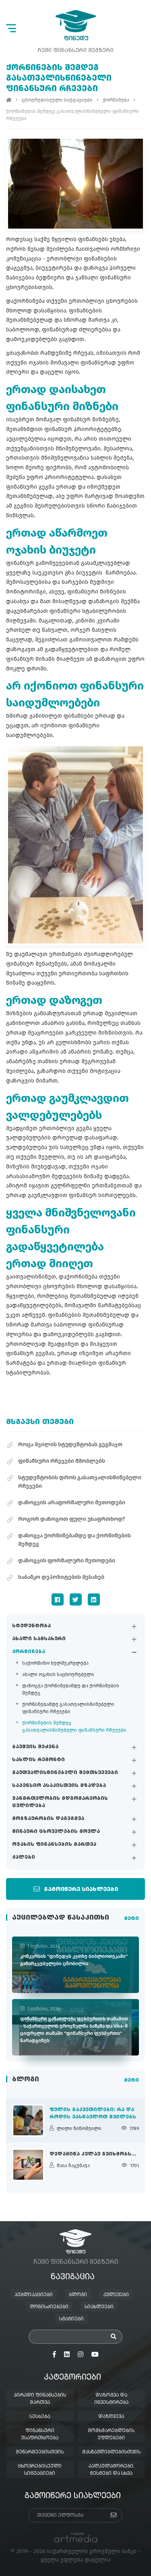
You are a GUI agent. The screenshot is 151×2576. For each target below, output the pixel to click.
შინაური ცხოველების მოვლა (56, 1832)
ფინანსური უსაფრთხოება (40, 2434)
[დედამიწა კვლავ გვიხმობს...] (28, 2165)
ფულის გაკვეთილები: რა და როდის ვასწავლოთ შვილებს (93, 2114)
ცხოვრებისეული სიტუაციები (57, 100)
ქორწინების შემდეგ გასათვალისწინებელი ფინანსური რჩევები (74, 1726)
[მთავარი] (9, 100)
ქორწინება (29, 1652)
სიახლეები (99, 2307)
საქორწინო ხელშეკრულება (55, 1663)
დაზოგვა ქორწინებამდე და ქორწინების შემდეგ (71, 1689)
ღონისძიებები (49, 2307)
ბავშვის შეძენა (35, 1747)
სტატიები (71, 2319)
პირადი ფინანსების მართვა (40, 2399)
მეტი (131, 1919)
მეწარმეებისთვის (40, 2452)
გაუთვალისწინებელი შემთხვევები (65, 1773)
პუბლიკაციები (34, 2295)
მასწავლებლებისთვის (111, 2452)
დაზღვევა (111, 2417)
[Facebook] (58, 1599)
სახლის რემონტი (38, 1760)
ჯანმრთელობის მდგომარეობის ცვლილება (60, 1802)
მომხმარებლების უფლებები (111, 2434)
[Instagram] (81, 2355)
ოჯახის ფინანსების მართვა (54, 1845)
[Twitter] (76, 1599)
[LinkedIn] (94, 1599)
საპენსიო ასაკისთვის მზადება (59, 1786)
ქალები (24, 1858)
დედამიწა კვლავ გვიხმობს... (93, 2154)
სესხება (40, 2417)
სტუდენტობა (31, 1626)
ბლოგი (78, 2295)
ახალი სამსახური (39, 1639)
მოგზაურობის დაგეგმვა (48, 1819)
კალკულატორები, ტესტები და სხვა (111, 2470)
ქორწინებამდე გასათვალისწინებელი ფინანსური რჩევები (68, 1708)
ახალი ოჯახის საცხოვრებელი (58, 1674)
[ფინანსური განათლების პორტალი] (76, 25)
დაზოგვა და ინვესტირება (111, 2399)
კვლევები (116, 2295)
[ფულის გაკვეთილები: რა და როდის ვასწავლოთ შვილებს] (28, 2120)
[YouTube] (95, 2355)
